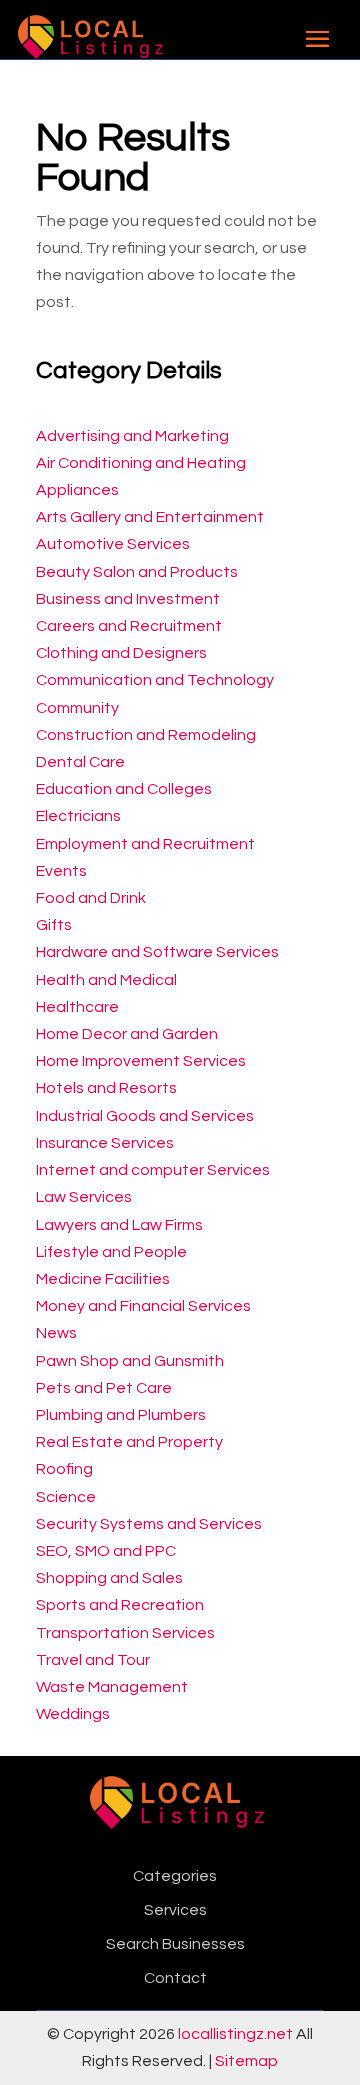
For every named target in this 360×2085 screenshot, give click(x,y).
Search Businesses (175, 1944)
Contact (175, 1978)
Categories (175, 1876)
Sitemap (246, 2061)
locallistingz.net (235, 2034)
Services (175, 1910)
